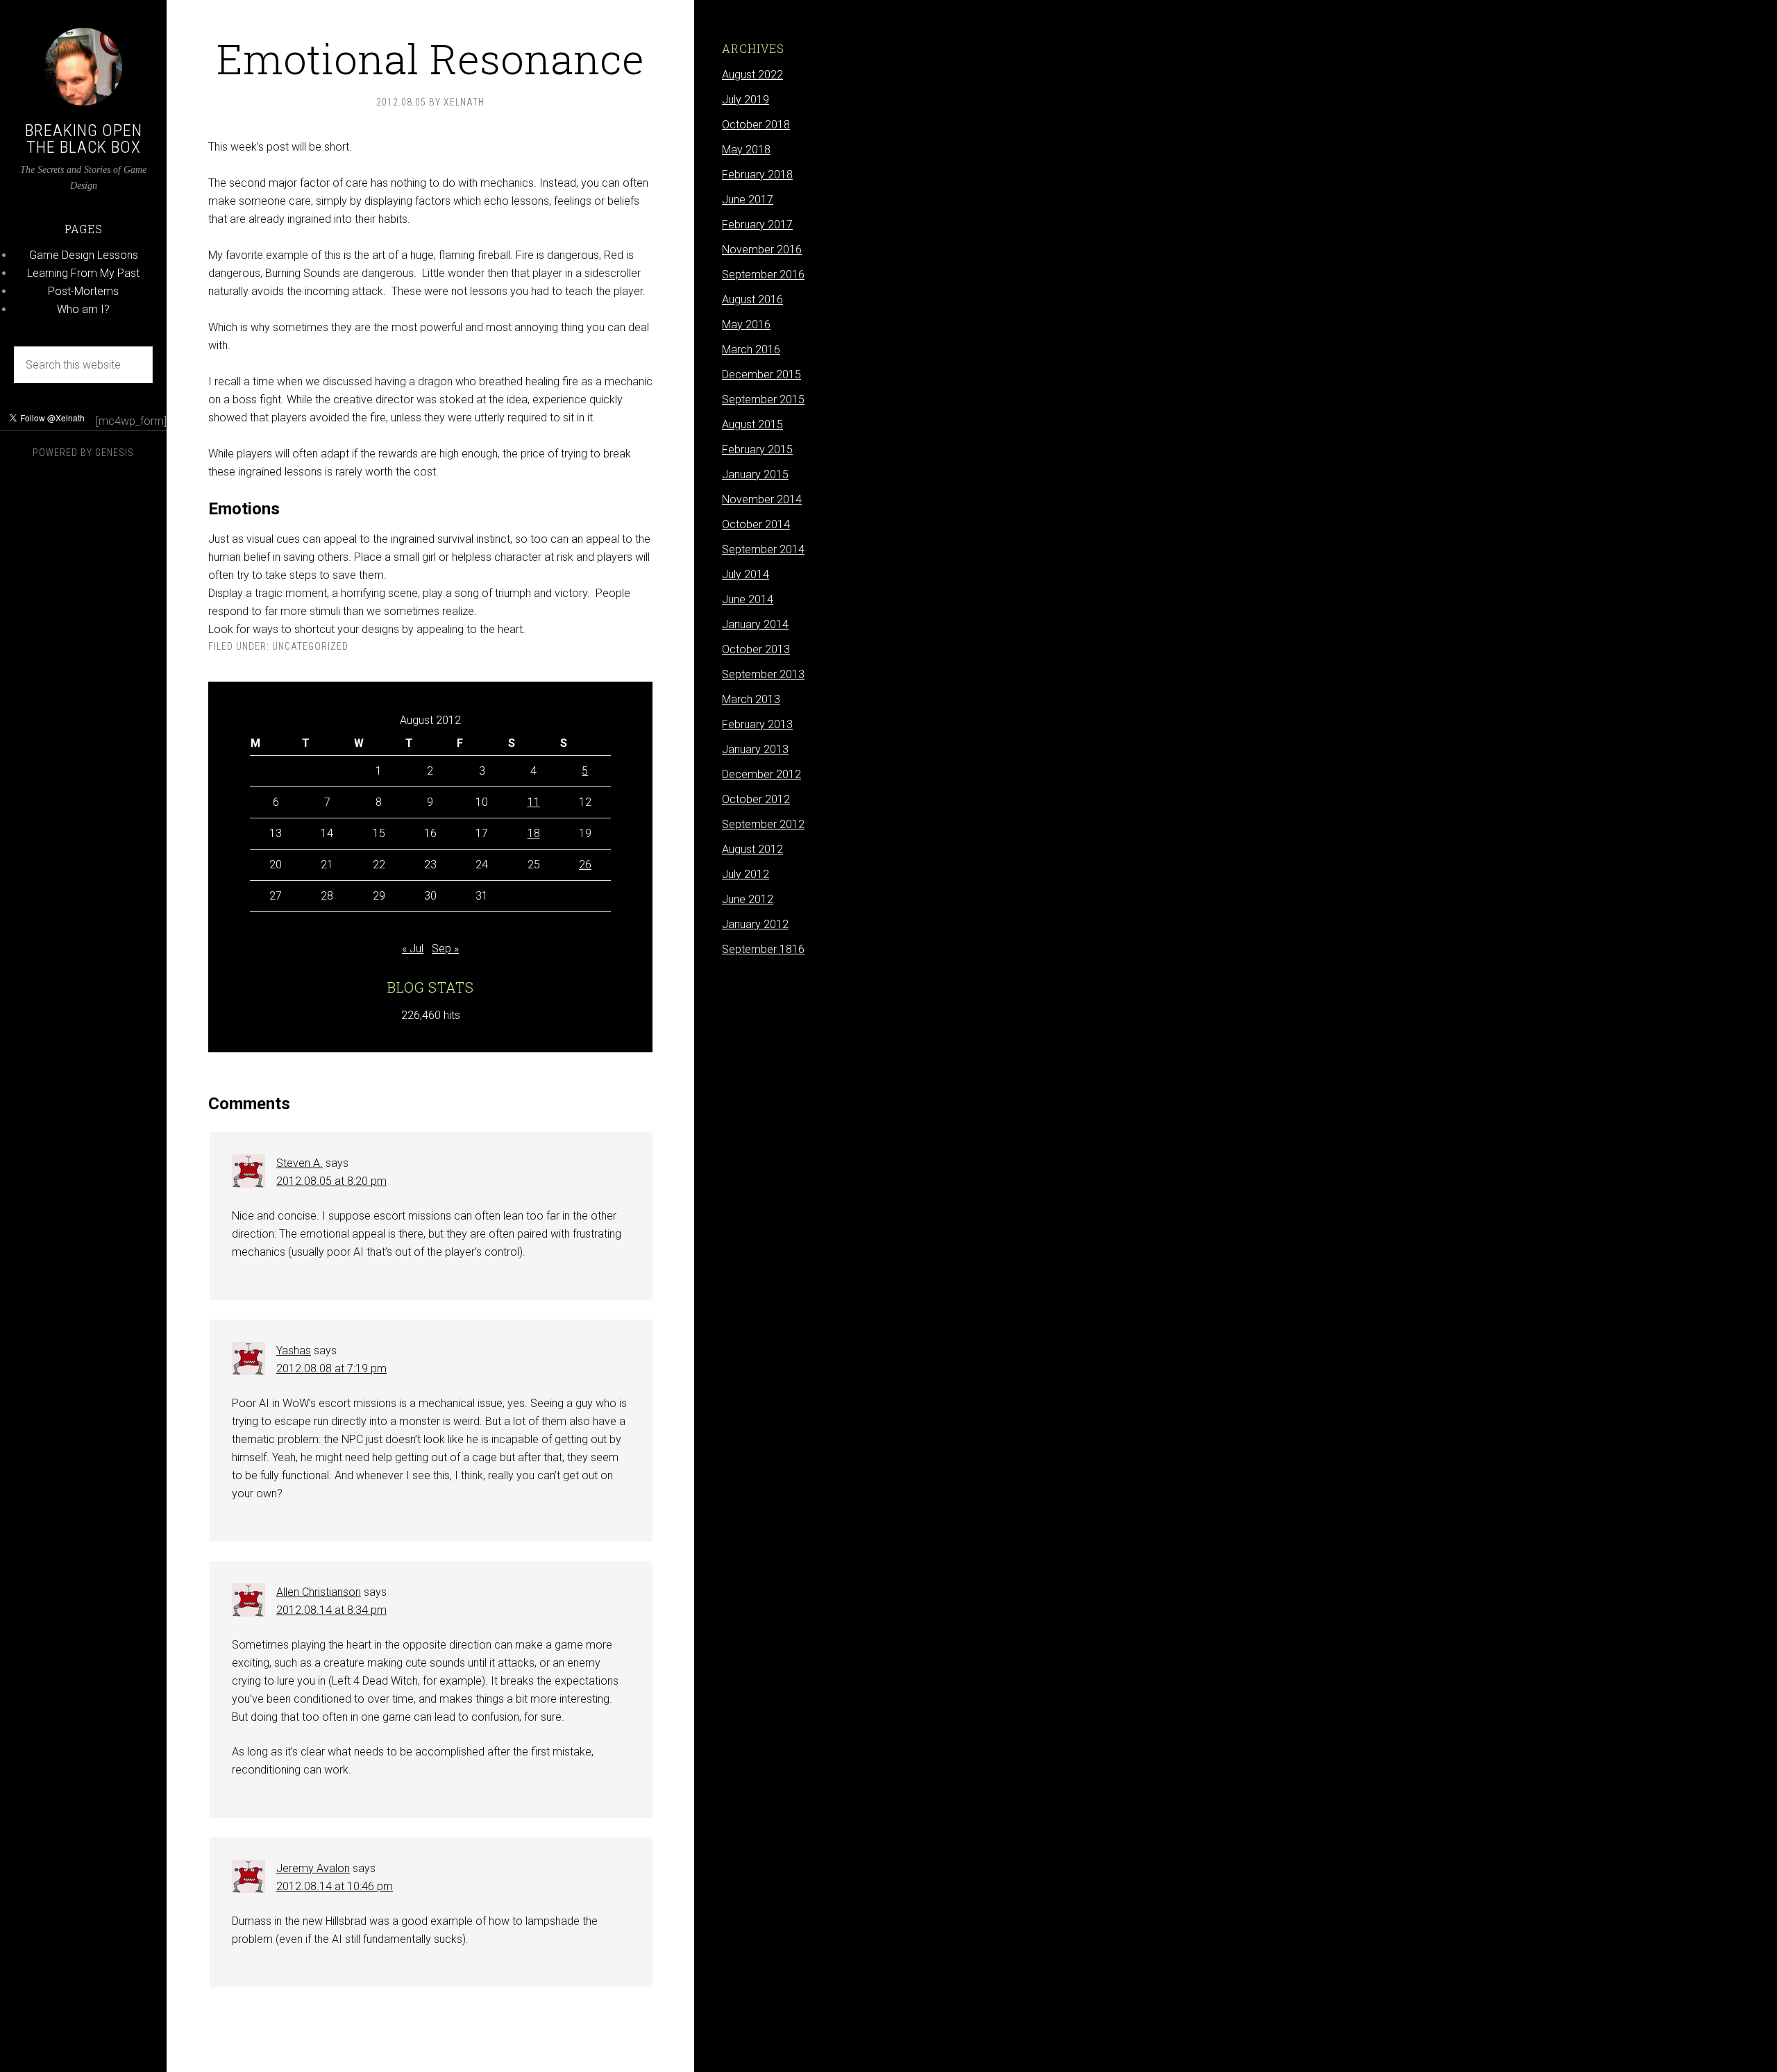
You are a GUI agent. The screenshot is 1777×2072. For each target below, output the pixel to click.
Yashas (294, 1350)
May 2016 (746, 325)
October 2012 (756, 799)
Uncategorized (310, 646)
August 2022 (752, 75)
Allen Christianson (319, 1592)
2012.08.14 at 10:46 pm (335, 1886)
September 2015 (763, 399)
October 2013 (756, 649)
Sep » (445, 949)
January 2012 (755, 924)
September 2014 (763, 549)
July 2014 (746, 574)
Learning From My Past (83, 273)
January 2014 (755, 624)
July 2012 (746, 874)
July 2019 (746, 100)
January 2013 (755, 749)
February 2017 (757, 225)
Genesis (115, 453)
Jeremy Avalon (313, 1868)
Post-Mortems (83, 291)
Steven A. (300, 1163)
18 (534, 833)
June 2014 (748, 599)
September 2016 (763, 275)
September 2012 (763, 824)
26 (585, 865)
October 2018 (756, 125)
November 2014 (762, 499)
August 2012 (752, 849)
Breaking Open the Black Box (84, 139)
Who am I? (83, 309)
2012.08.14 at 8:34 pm (331, 1610)
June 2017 (748, 200)
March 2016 (751, 349)
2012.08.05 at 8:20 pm (331, 1181)
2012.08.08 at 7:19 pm (331, 1368)
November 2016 (762, 250)
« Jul (413, 949)
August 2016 (752, 300)
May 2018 (746, 150)
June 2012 (748, 899)
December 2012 (761, 774)
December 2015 (761, 374)
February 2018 (757, 175)
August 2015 (752, 424)
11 (534, 802)
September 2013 (763, 674)
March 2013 (751, 699)
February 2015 (757, 449)
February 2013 (757, 724)
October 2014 (756, 524)
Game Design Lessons (84, 255)
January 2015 (755, 474)
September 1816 (763, 949)
